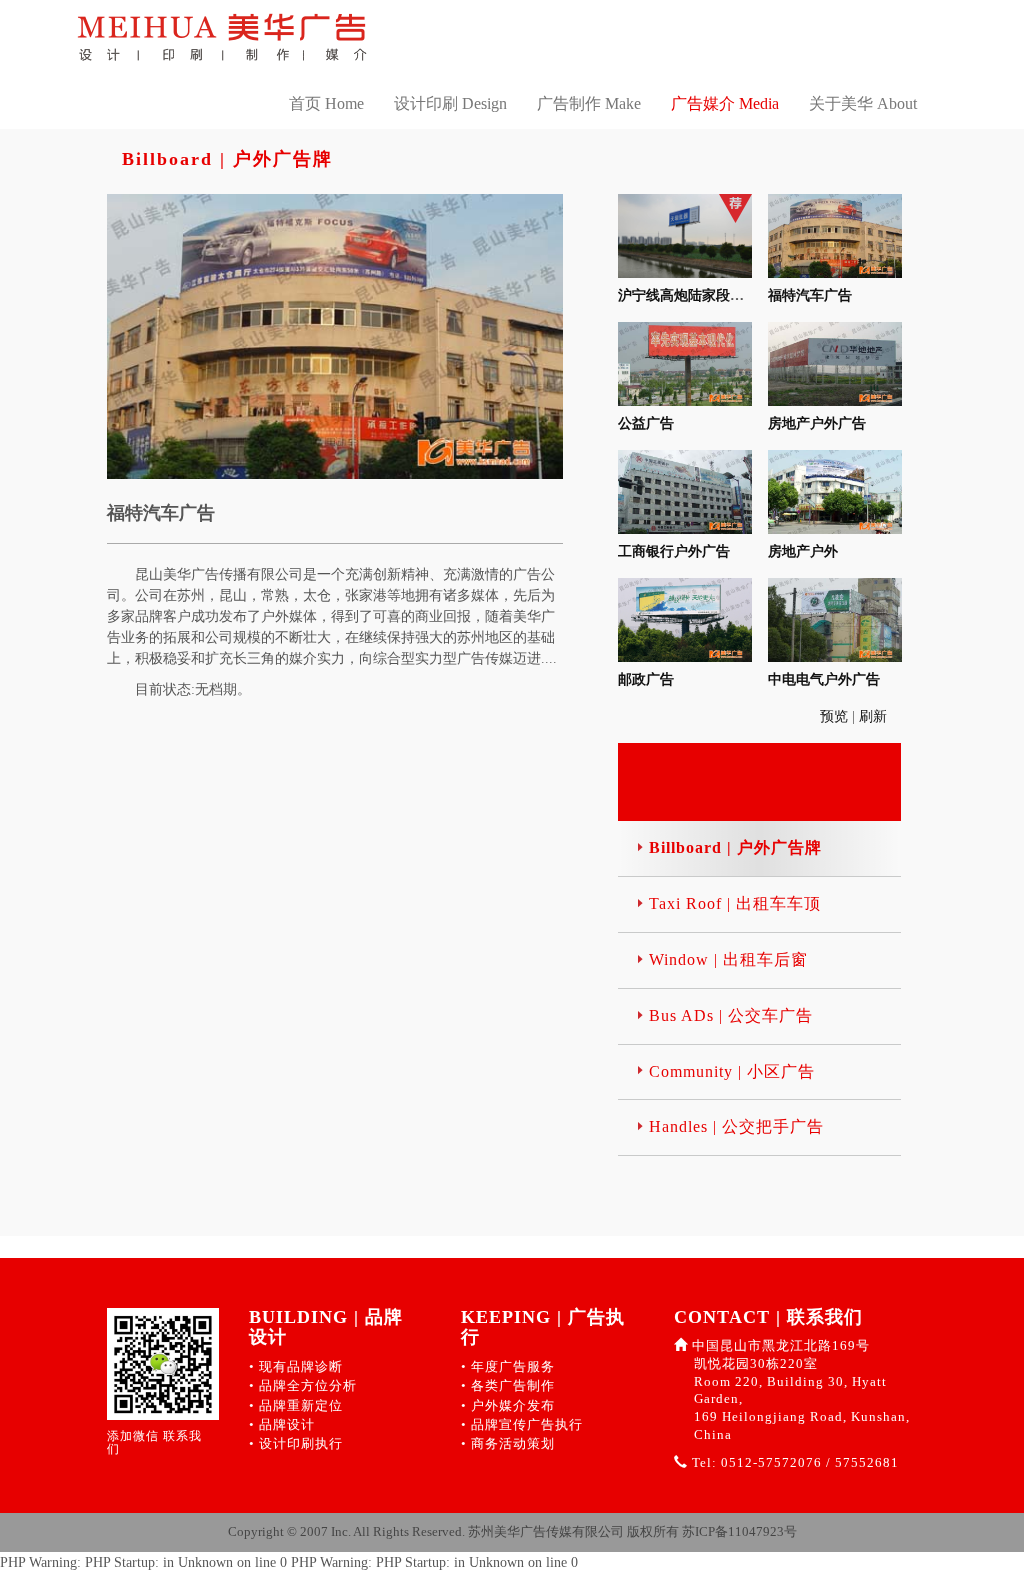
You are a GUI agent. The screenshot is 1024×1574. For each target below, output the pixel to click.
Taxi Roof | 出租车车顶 (735, 903)
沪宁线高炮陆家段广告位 (695, 295)
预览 (836, 716)
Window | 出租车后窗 (728, 959)
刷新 (875, 716)
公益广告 (646, 423)
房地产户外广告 (817, 423)
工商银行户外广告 (674, 551)
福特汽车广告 (810, 295)
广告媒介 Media (725, 103)
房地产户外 (803, 551)
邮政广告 (646, 679)
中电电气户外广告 (824, 679)
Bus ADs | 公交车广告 (731, 1015)
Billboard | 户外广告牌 (735, 847)
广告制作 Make (589, 103)
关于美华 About (863, 103)
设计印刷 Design (450, 103)
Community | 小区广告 (732, 1071)
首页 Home (326, 103)
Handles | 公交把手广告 (736, 1126)
